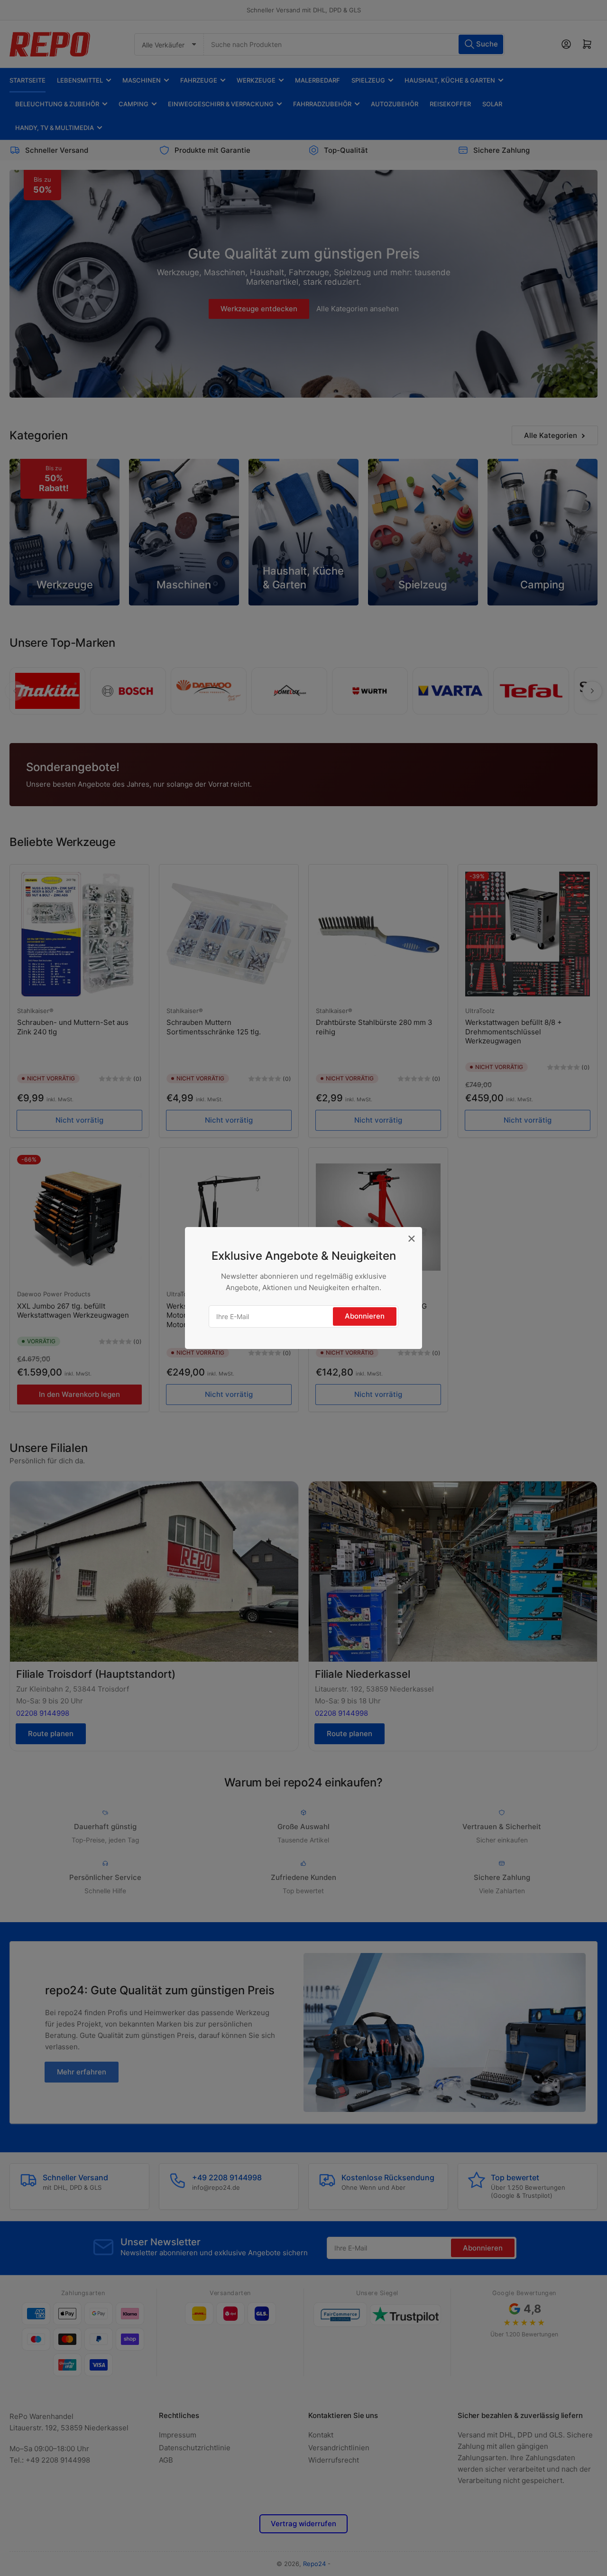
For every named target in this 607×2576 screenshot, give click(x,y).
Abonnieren (365, 1316)
